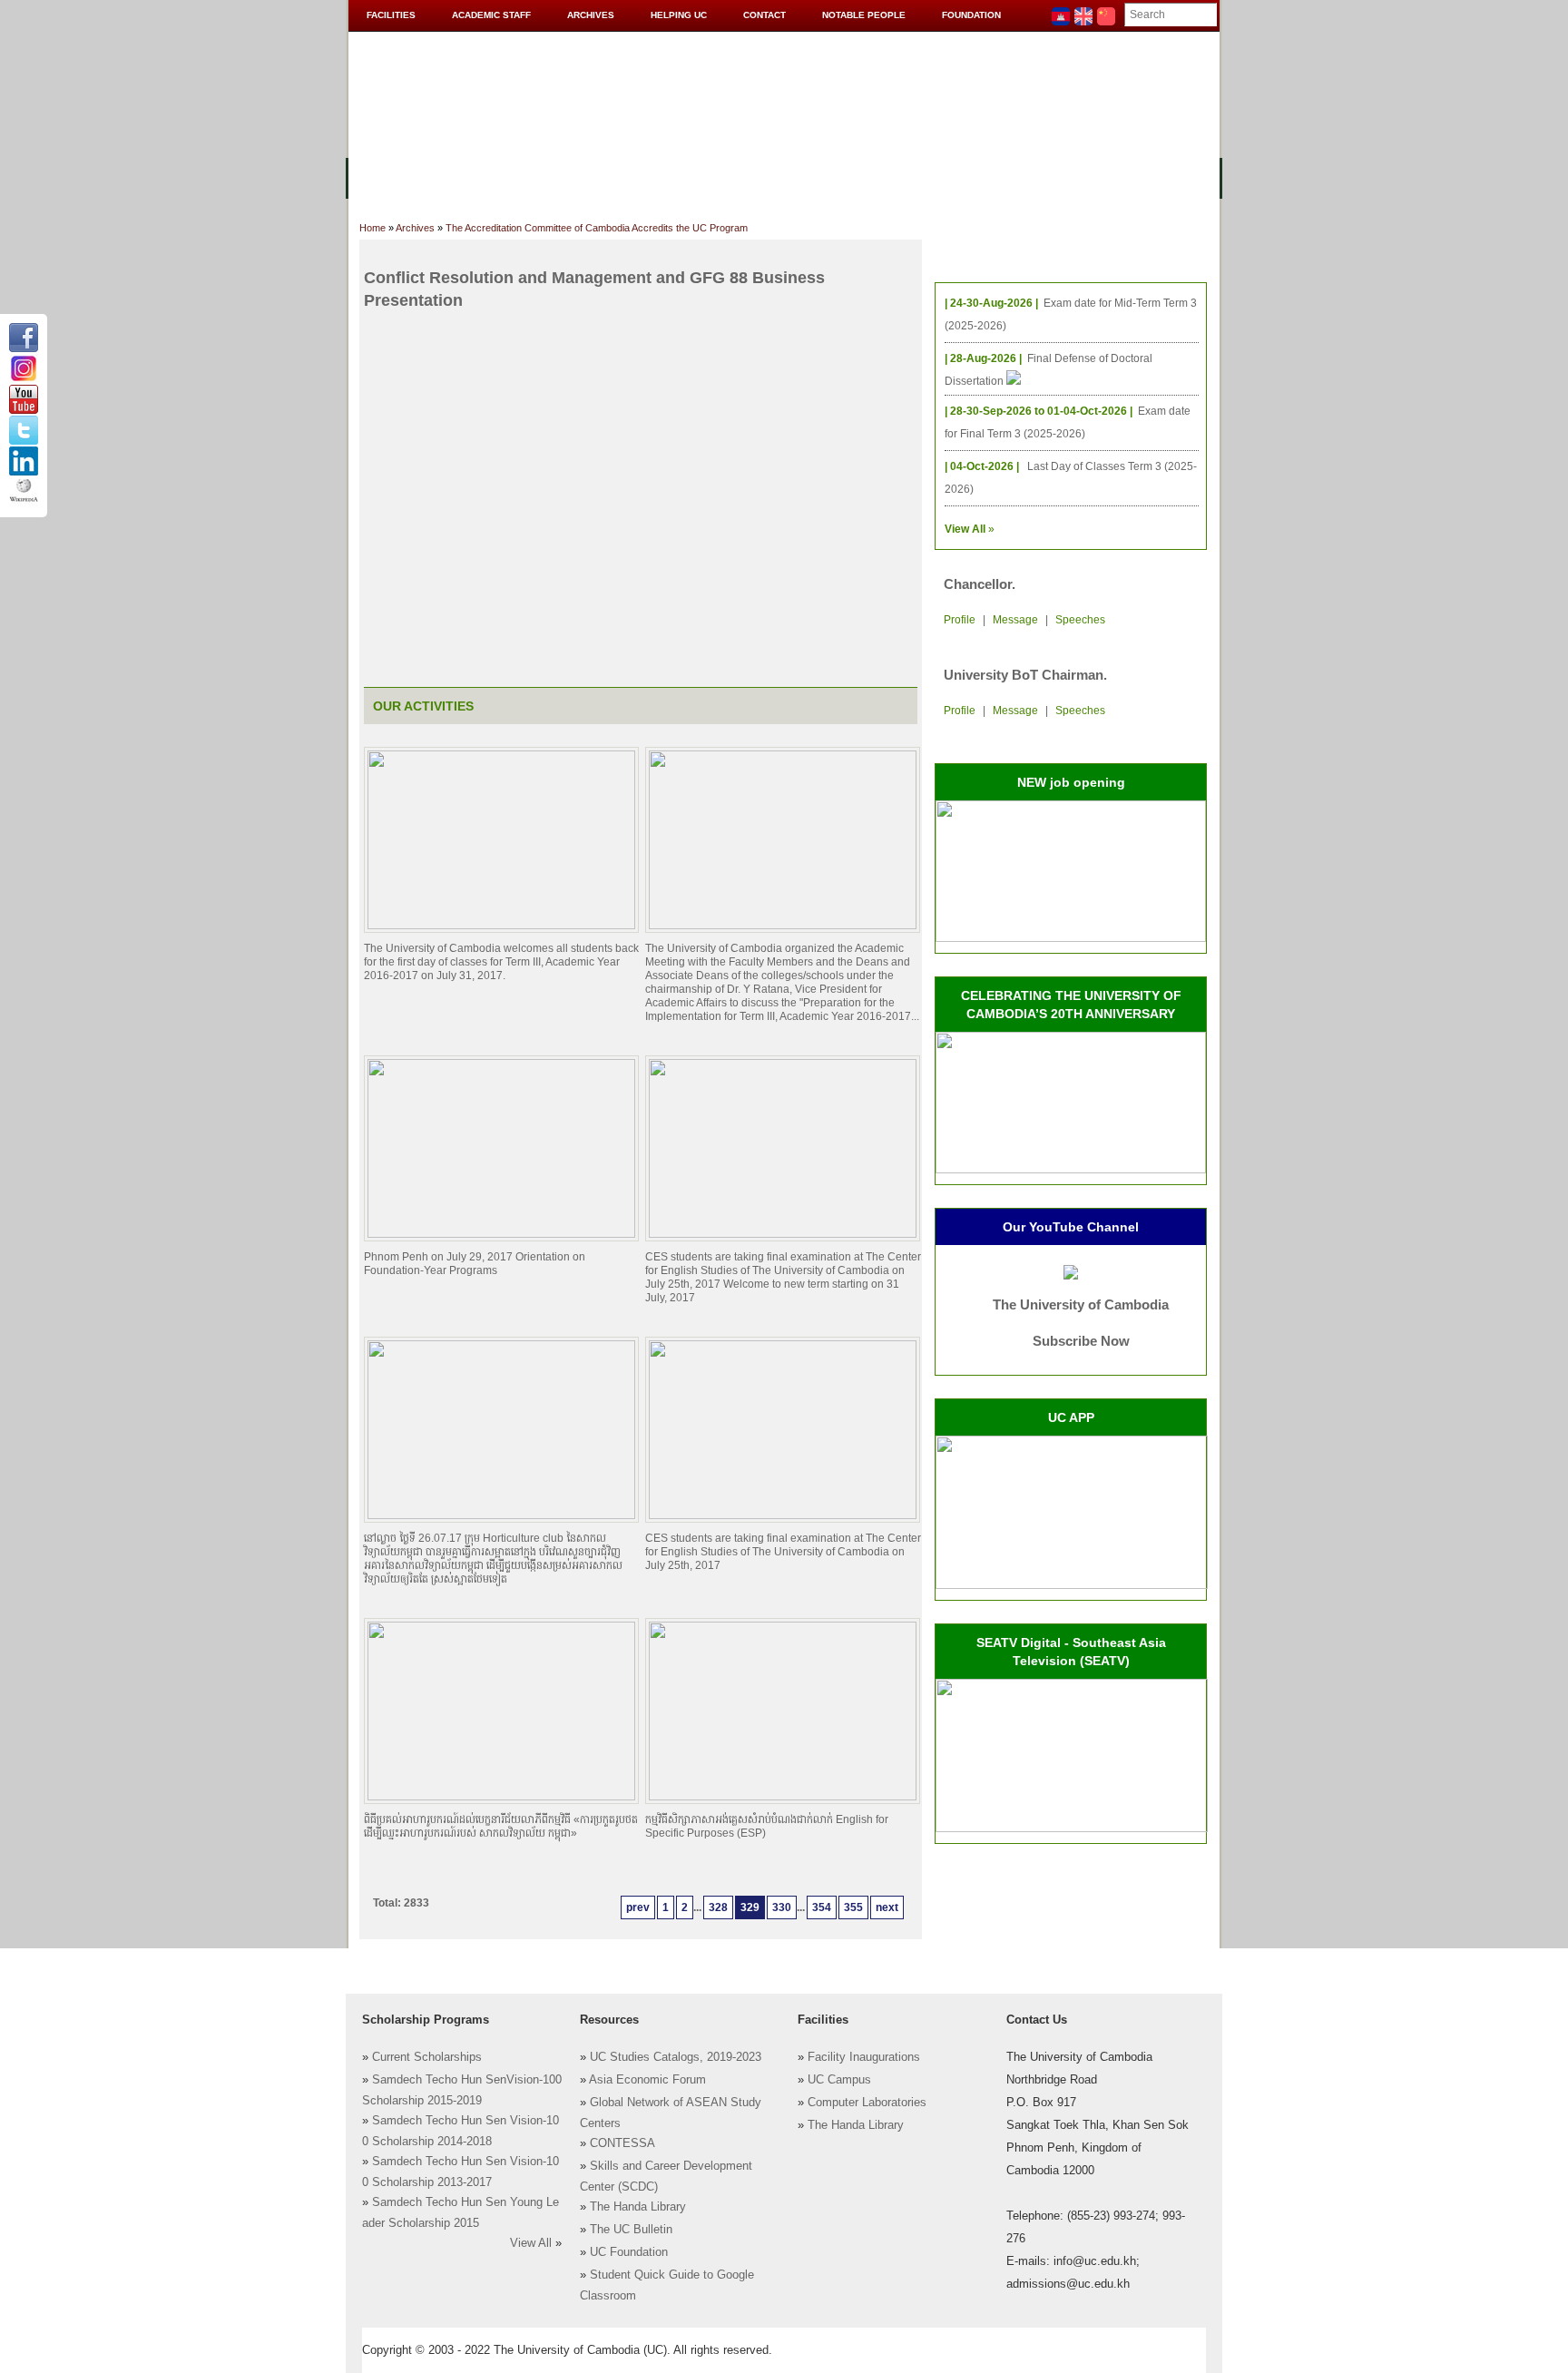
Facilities (391, 15)
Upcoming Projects (1023, 177)
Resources (659, 177)
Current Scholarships (427, 2057)
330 (782, 1907)
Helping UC (679, 15)
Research (836, 177)
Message (1015, 620)
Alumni (913, 177)
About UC (390, 177)
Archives (591, 15)
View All (531, 2243)
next (887, 1907)
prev (638, 1907)
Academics (564, 177)
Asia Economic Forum (647, 2080)
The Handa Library (638, 2207)
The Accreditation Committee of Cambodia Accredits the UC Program (597, 228)
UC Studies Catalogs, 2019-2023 (676, 2057)
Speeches (1080, 620)
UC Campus (839, 2080)
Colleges (475, 177)
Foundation (971, 15)
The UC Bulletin (631, 2230)
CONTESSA (622, 2143)
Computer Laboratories (867, 2103)
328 (718, 1907)
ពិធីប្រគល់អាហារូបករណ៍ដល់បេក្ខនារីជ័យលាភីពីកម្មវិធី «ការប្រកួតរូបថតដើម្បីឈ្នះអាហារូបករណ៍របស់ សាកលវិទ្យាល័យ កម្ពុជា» (501, 1826)
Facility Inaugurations (864, 2057)
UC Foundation (629, 2252)
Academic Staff (491, 15)
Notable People (864, 15)
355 (853, 1907)
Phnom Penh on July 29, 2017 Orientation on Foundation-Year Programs (475, 1264)
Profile (960, 620)
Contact (764, 15)
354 (822, 1907)
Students (750, 177)
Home (372, 228)
